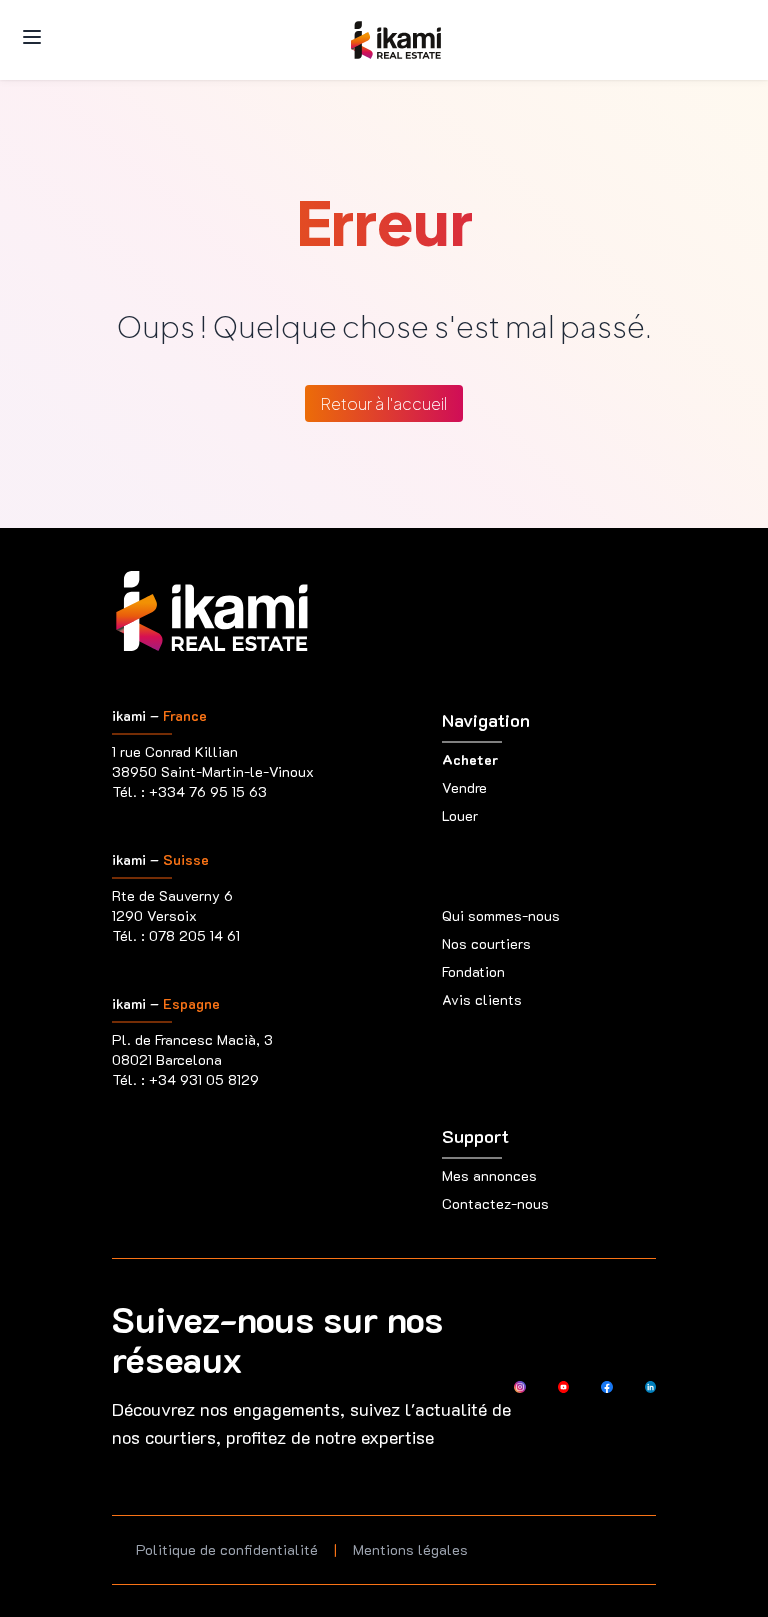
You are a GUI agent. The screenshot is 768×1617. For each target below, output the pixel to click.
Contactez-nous (495, 1203)
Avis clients (482, 999)
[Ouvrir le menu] (32, 37)
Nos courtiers (486, 943)
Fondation (473, 971)
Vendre (464, 787)
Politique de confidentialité (227, 1549)
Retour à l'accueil (384, 403)
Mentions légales (410, 1549)
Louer (460, 815)
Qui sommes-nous (501, 915)
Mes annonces (489, 1175)
